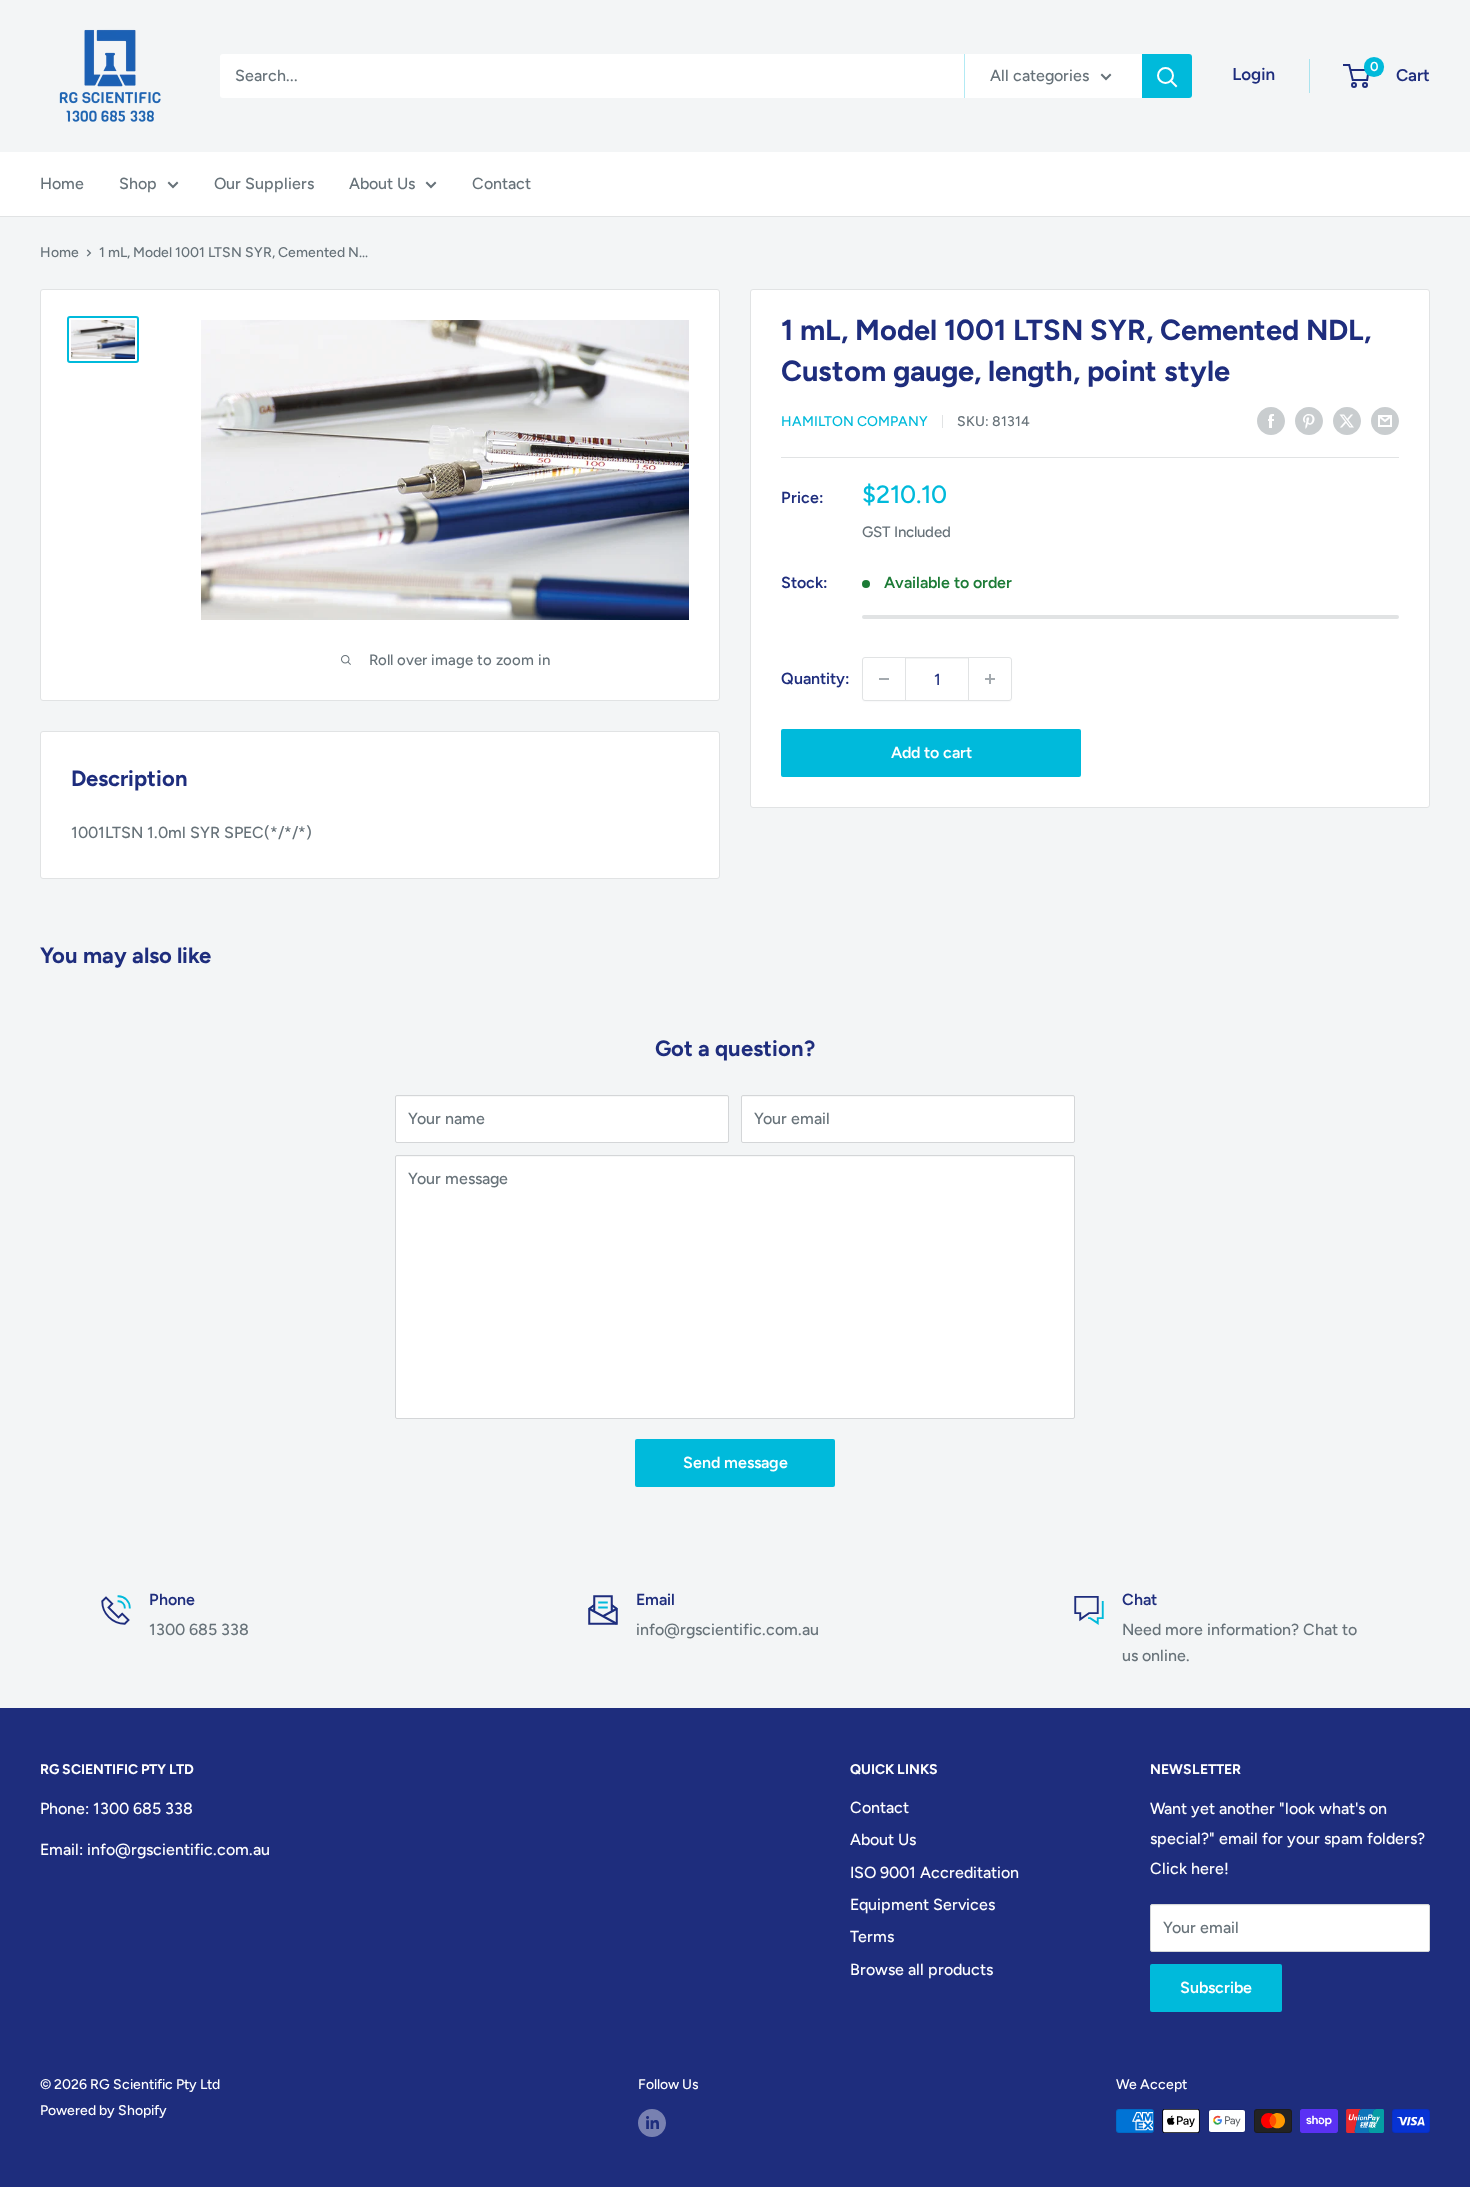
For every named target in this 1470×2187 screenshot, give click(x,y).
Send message (735, 1462)
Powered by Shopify (103, 2110)
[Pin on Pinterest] (1309, 420)
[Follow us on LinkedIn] (652, 2123)
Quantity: (815, 678)
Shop (138, 183)
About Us (382, 183)
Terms (872, 1936)
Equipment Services (922, 1904)
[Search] (1167, 76)
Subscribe (1216, 1987)
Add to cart (931, 752)
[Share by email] (1385, 420)
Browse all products (921, 1969)
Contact (501, 183)
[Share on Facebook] (1271, 420)
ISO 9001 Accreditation (934, 1872)
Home (62, 183)
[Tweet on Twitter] (1347, 420)
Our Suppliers (264, 183)
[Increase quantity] (990, 679)
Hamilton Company (854, 421)
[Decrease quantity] (884, 679)
